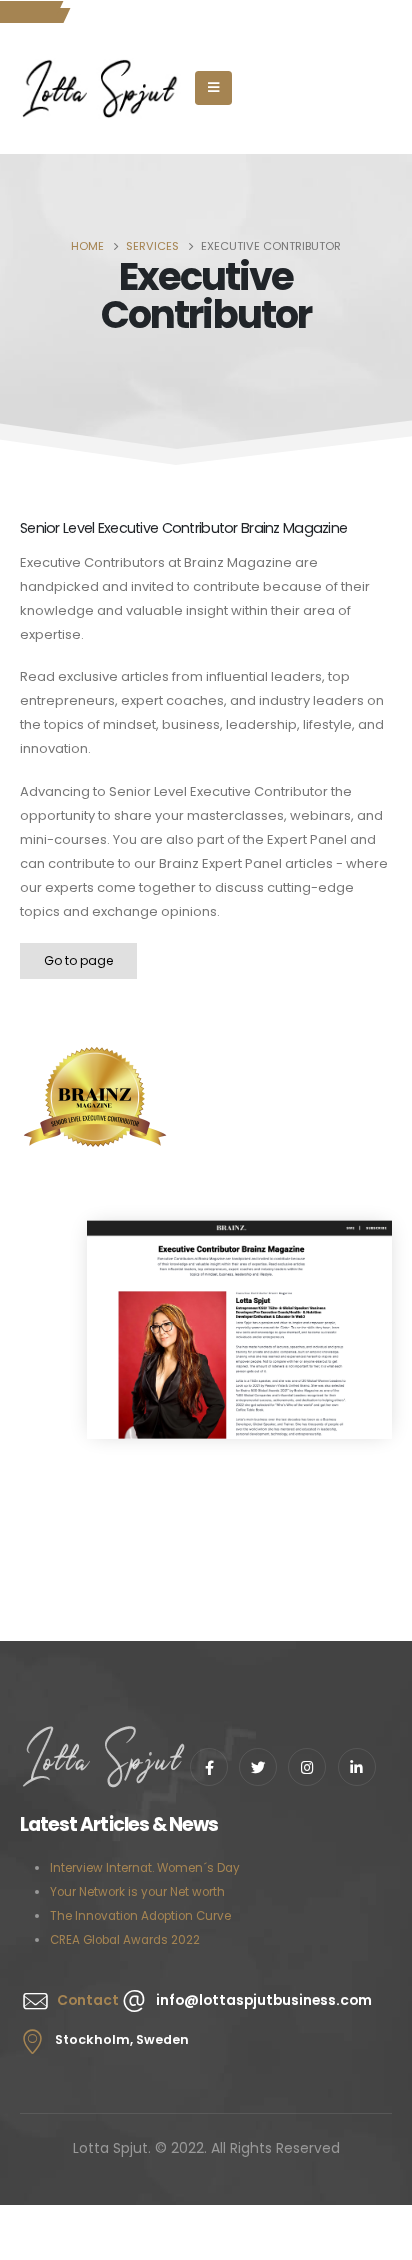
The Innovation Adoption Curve (140, 1916)
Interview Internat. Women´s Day (145, 1868)
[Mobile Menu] (213, 88)
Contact (88, 2000)
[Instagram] (307, 1767)
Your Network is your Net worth (137, 1892)
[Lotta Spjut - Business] (101, 89)
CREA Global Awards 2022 (125, 1940)
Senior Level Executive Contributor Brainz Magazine (183, 528)
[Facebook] (209, 1767)
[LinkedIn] (357, 1767)
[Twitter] (258, 1767)
